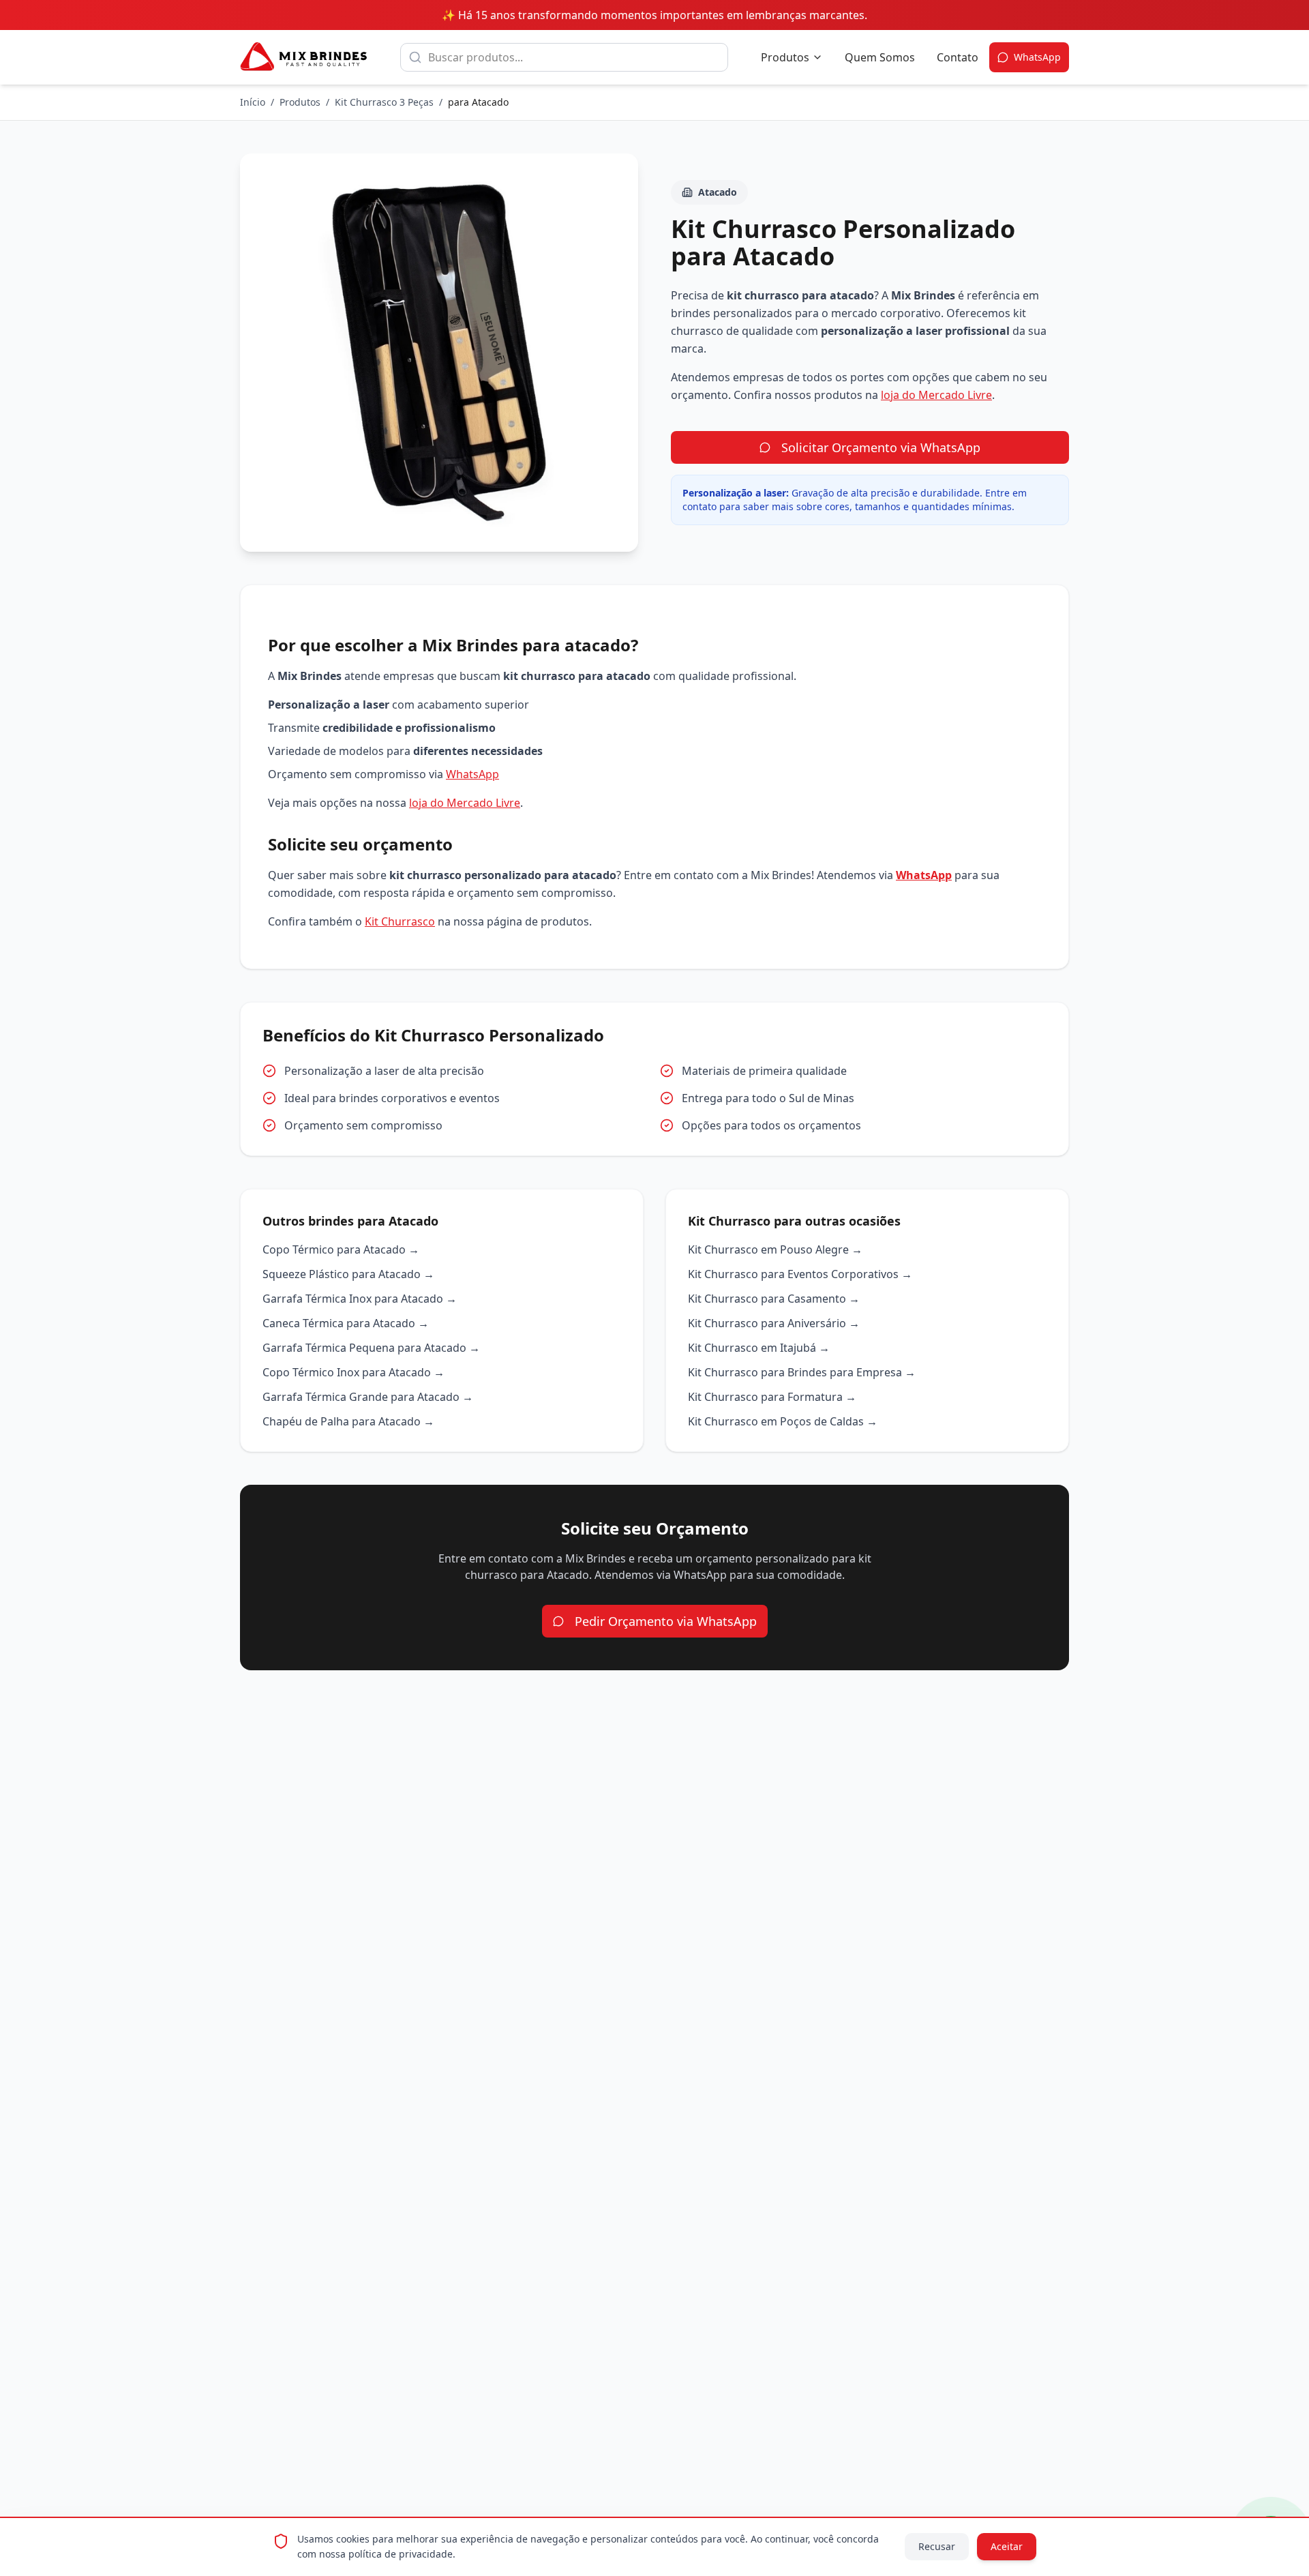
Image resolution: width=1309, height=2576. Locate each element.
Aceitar (1007, 2546)
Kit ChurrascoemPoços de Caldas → (783, 1421)
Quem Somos (880, 57)
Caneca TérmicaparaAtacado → (346, 1323)
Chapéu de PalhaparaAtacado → (348, 1421)
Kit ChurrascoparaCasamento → (774, 1299)
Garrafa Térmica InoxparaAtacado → (360, 1299)
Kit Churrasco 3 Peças (384, 102)
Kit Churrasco (400, 921)
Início (253, 102)
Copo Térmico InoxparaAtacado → (353, 1372)
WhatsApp (472, 774)
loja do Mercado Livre (936, 395)
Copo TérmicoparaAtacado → (341, 1249)
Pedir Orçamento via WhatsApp (666, 1621)
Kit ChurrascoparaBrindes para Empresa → (802, 1372)
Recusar (937, 2546)
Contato (958, 57)
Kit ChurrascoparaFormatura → (772, 1397)
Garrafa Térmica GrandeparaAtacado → (368, 1397)
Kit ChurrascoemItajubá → (759, 1348)
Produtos (785, 57)
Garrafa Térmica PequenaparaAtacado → (371, 1348)
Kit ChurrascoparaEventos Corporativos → (800, 1274)
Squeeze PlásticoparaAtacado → (348, 1274)
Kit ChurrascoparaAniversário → (774, 1323)
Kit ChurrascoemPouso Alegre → (775, 1249)
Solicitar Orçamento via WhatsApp (881, 447)
